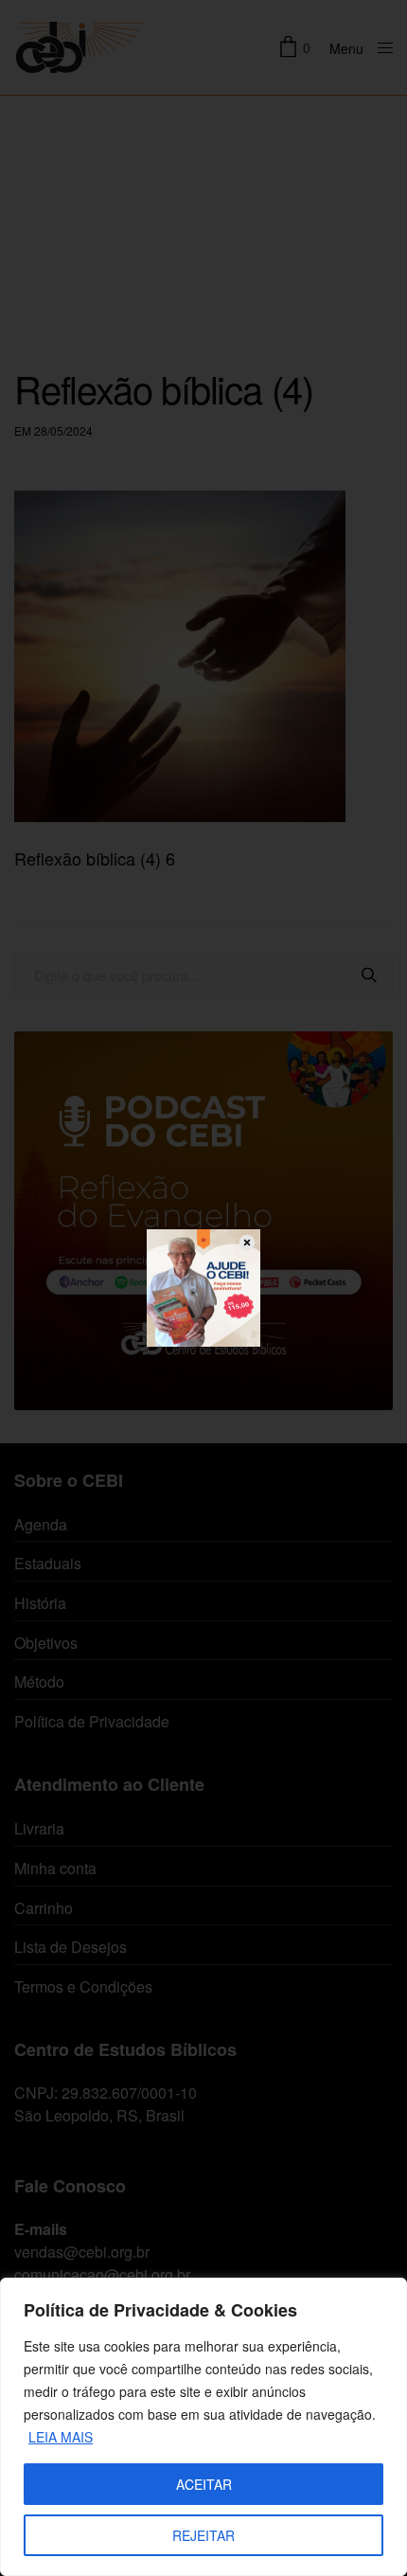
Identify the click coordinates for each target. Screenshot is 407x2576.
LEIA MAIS (61, 2437)
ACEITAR (204, 2484)
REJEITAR (203, 2535)
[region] (203, 2427)
